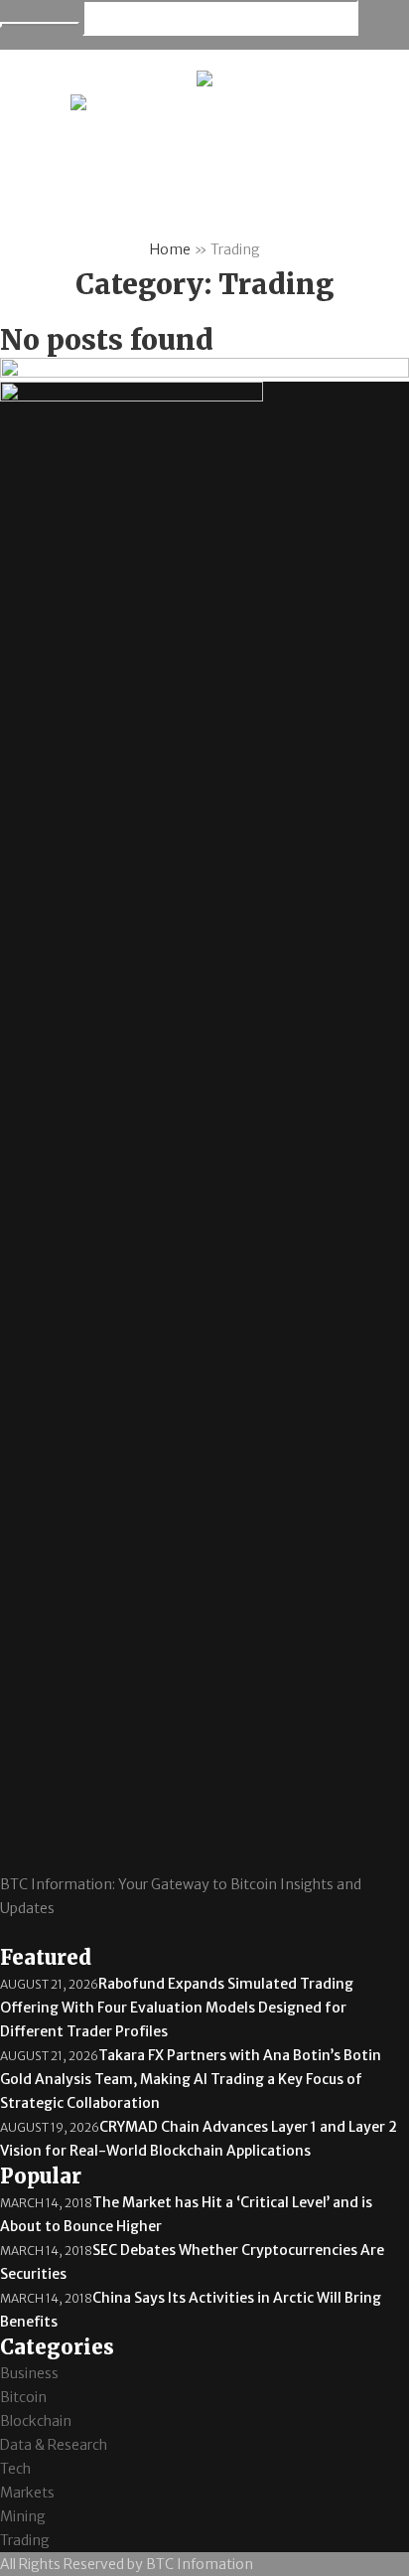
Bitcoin (23, 2397)
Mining (23, 2516)
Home (170, 249)
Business (29, 2373)
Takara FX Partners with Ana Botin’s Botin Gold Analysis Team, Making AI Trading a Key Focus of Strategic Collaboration (191, 2079)
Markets (27, 2493)
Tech (15, 2469)
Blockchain (36, 2421)
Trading (25, 2540)
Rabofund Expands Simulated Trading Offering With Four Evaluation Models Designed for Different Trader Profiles (177, 2008)
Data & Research (54, 2445)
